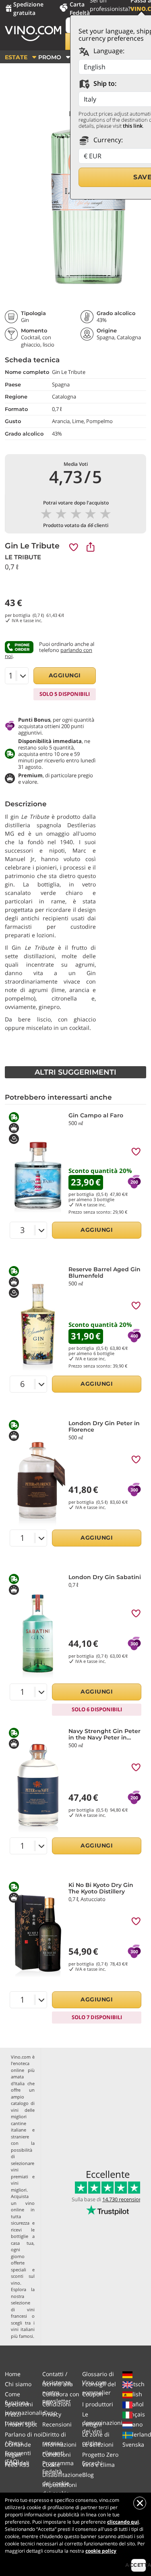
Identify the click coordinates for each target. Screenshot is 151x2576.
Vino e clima (98, 2465)
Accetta (139, 2565)
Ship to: (104, 83)
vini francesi (23, 2313)
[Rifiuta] (140, 2503)
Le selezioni (98, 2444)
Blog (88, 2475)
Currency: (107, 140)
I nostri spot (21, 2424)
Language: (108, 51)
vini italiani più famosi (23, 2333)
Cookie (51, 2465)
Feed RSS (17, 2465)
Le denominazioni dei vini (102, 2423)
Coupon (93, 2394)
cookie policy (101, 2551)
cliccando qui (123, 2522)
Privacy (52, 2414)
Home (13, 2374)
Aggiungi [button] (65, 675)
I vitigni (92, 2424)
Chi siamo (18, 2384)
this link (133, 126)
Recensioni (57, 2424)
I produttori (98, 2404)
